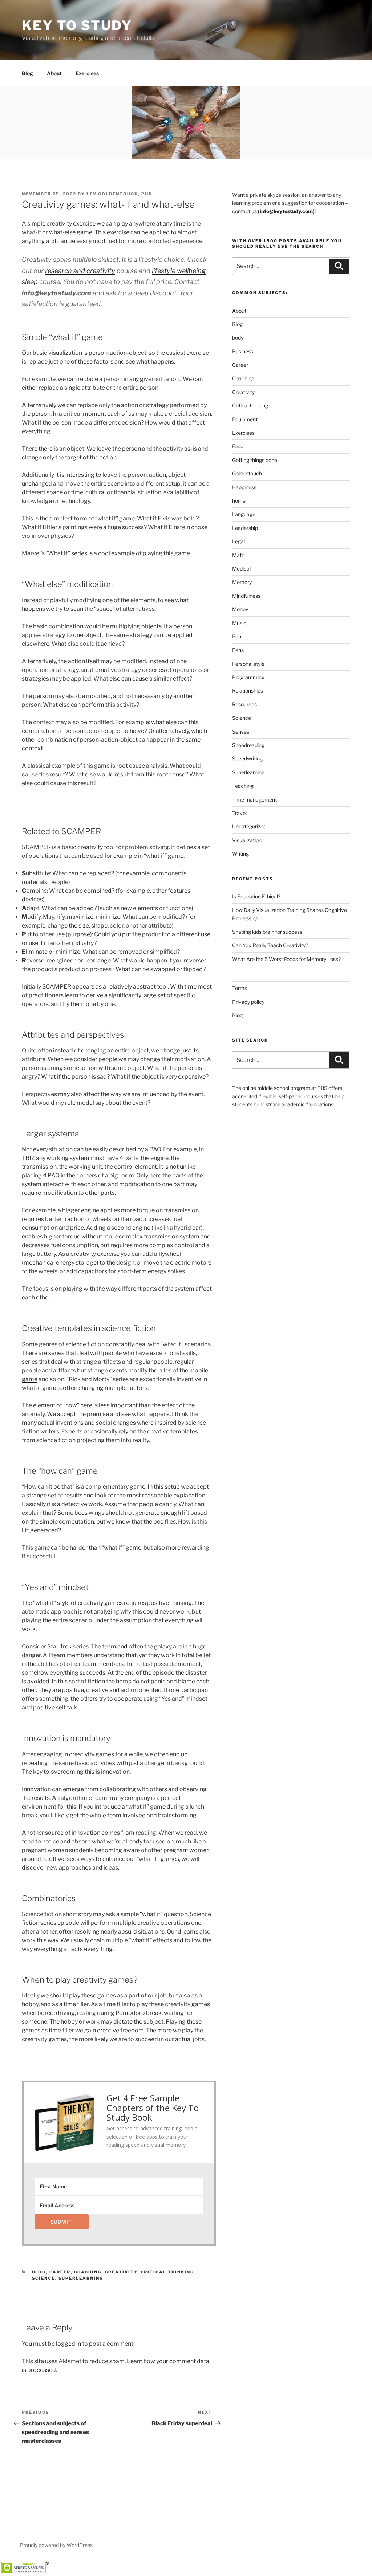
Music (239, 623)
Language (244, 514)
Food (238, 446)
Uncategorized (249, 826)
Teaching (243, 786)
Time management (254, 800)
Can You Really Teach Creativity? (270, 945)
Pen (237, 636)
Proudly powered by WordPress (56, 2545)
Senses (241, 732)
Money (240, 609)
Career (60, 2272)
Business (243, 351)
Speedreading (248, 745)
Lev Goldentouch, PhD (119, 194)
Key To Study (77, 25)
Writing (240, 854)
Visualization (247, 840)
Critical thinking (167, 2272)
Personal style (248, 664)
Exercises (87, 73)
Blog (27, 73)
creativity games (100, 1603)
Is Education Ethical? (256, 896)
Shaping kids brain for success (267, 932)
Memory (242, 582)
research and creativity (80, 271)
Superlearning (81, 2278)
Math (238, 555)
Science (44, 2278)
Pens (238, 650)
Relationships (248, 691)
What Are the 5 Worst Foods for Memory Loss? (286, 959)
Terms (240, 988)
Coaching (88, 2272)
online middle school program (276, 1088)
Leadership (245, 528)
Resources (244, 704)
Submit (61, 2222)
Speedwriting (247, 758)
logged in (68, 2344)
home (239, 501)
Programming (248, 677)
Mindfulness (246, 596)
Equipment (245, 419)
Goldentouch (247, 473)
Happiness (244, 487)
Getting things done (255, 460)
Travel (239, 813)
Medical (241, 569)
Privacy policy (248, 1002)
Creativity (121, 2272)
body (238, 338)
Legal (238, 541)
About (54, 73)
